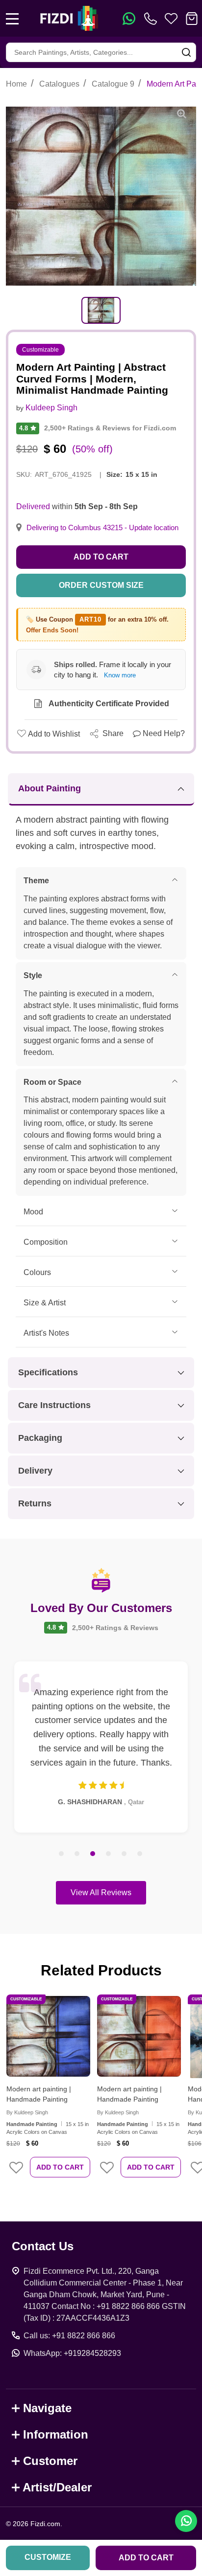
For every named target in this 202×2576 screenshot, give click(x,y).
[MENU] (12, 19)
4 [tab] (109, 1854)
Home (16, 84)
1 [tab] (62, 1854)
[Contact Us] (152, 19)
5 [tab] (125, 1854)
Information (56, 2434)
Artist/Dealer (57, 2487)
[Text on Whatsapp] (129, 19)
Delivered (33, 506)
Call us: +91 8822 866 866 (69, 2336)
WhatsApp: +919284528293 (72, 2353)
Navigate (47, 2408)
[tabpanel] (101, 310)
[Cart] (192, 19)
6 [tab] (140, 1854)
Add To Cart (60, 2167)
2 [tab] (77, 1854)
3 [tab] (93, 1854)
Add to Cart (101, 557)
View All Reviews (101, 1893)
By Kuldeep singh (27, 2112)
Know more (120, 675)
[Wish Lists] (171, 19)
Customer (50, 2461)
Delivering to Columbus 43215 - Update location (102, 528)
